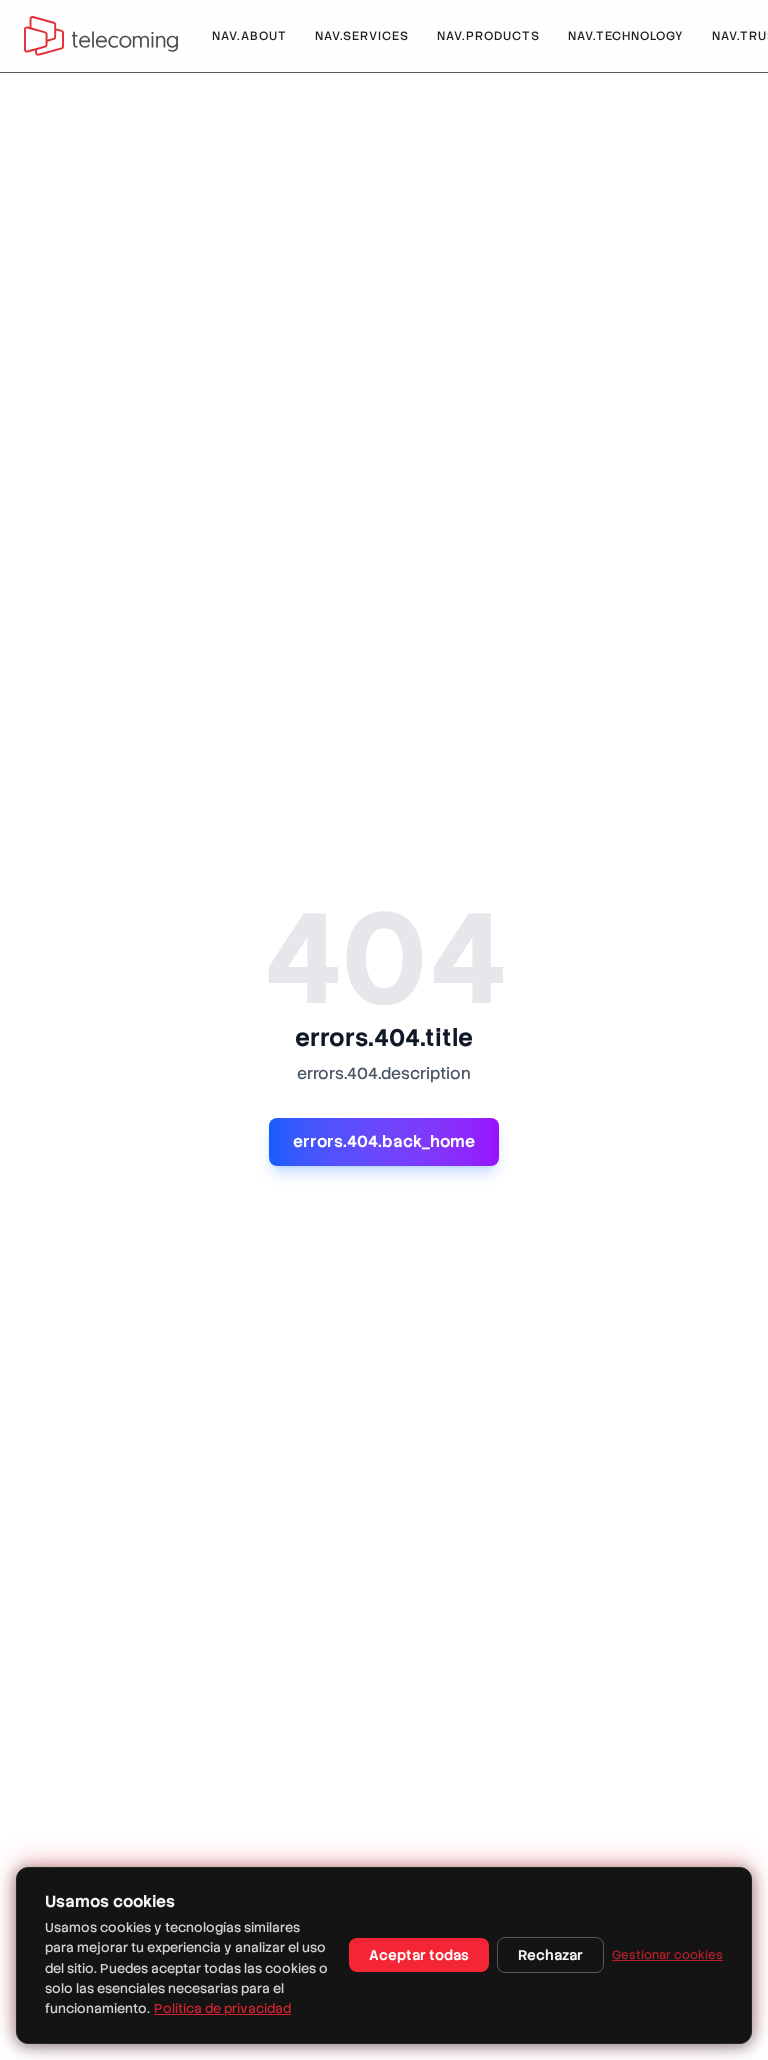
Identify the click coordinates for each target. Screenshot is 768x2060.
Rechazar (550, 1955)
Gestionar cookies (667, 1955)
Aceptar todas (419, 1955)
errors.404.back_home (384, 1141)
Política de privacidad (222, 2008)
